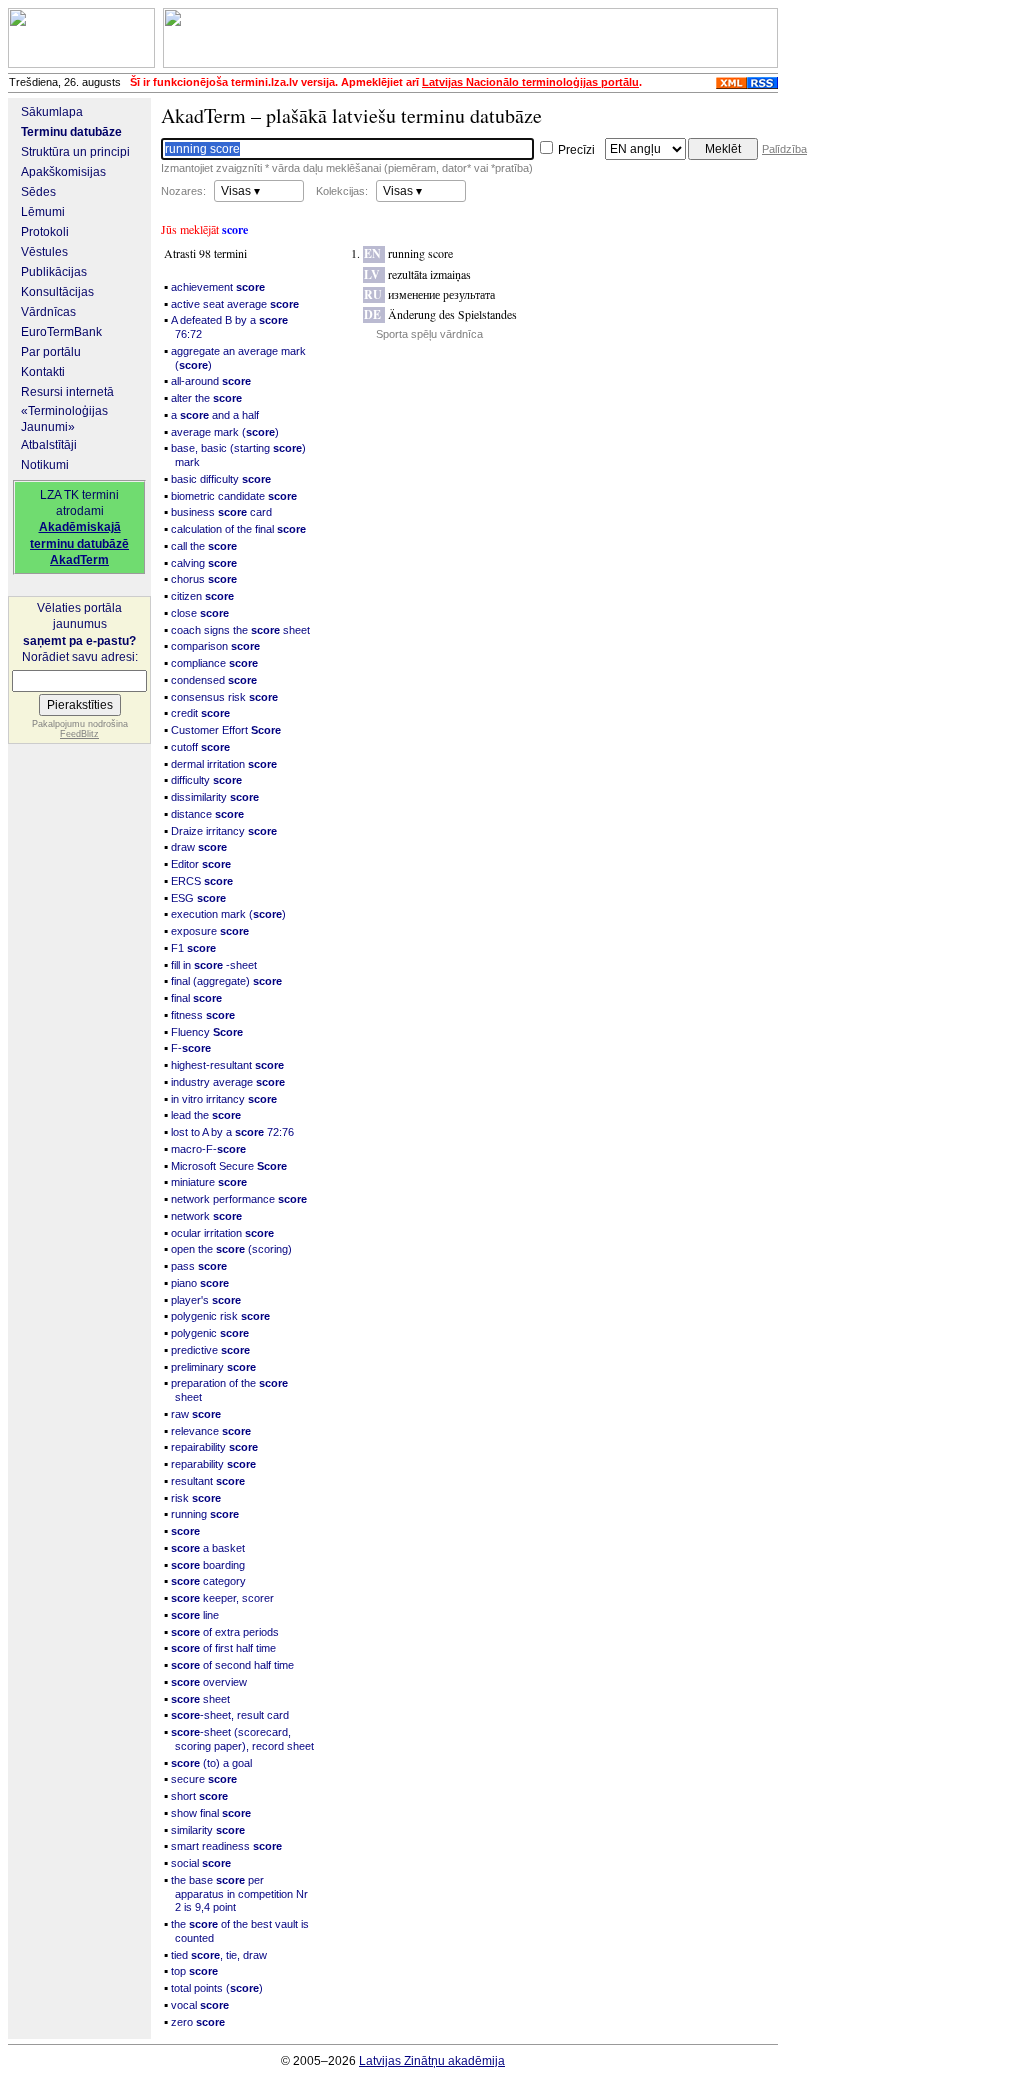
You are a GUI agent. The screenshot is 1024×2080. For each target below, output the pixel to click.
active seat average (235, 304)
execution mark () (228, 914)
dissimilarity (215, 797)
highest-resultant (227, 1065)
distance (207, 814)
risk (196, 1498)
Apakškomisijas (63, 172)
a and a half (215, 415)
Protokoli (45, 232)
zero (198, 2022)
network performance (239, 1199)
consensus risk (224, 697)
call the (204, 546)
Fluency (207, 1032)
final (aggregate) (226, 981)
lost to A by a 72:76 (232, 1132)
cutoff (200, 747)
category (208, 1581)
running (205, 1514)
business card (221, 512)
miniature (209, 1182)
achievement (218, 287)
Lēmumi (43, 212)
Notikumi (45, 465)
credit (200, 713)
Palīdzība (784, 149)
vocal (200, 2005)
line (195, 1615)
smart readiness (226, 1846)
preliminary (213, 1367)
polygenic (210, 1333)
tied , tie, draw (219, 1955)
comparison (215, 646)
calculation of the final (238, 529)
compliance (214, 663)
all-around (211, 381)
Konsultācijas (57, 292)
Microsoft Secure (229, 1166)
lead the (206, 1115)
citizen (202, 596)
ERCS (202, 881)
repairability (214, 1447)
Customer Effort (226, 730)
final (196, 998)
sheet (200, 1699)
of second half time (232, 1665)
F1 (193, 948)
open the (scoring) (231, 1249)
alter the (206, 398)
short (199, 1796)
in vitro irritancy (224, 1099)
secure (204, 1779)
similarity (208, 1830)
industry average (228, 1082)
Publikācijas (54, 272)
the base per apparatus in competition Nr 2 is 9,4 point (239, 1894)
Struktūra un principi (75, 152)
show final (211, 1813)
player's (206, 1300)
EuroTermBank (61, 332)
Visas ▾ (240, 191)
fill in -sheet (214, 965)
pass (199, 1266)
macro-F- (208, 1149)
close (200, 613)
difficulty (206, 780)
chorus (204, 579)
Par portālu (51, 352)
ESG (198, 898)
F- (191, 1048)
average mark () (225, 432)
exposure (210, 931)
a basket (208, 1548)
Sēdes (38, 192)
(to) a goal (211, 1763)
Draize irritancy (224, 831)
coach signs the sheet (240, 630)
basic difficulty (221, 479)
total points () (217, 1988)
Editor (201, 864)
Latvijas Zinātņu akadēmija (432, 2061)
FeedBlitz (79, 734)
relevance (211, 1431)
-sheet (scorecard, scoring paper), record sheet (242, 1739)
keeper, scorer (222, 1598)
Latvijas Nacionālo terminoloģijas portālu (530, 82)
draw (199, 847)
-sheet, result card (230, 1715)
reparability (213, 1464)
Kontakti (43, 372)
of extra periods (225, 1632)
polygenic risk (220, 1316)
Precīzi (575, 150)
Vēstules (44, 252)
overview (209, 1682)
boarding (208, 1565)
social (201, 1863)
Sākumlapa (52, 112)
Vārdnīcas (48, 312)
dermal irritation (224, 764)
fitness (203, 1015)
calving (204, 563)
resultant (208, 1481)
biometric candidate (234, 496)
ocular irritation (222, 1233)
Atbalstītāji (49, 445)
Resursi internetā (67, 392)
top (194, 1971)
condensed (214, 680)
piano (200, 1283)
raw (196, 1414)
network (206, 1216)
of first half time (223, 1648)
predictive (210, 1350)
